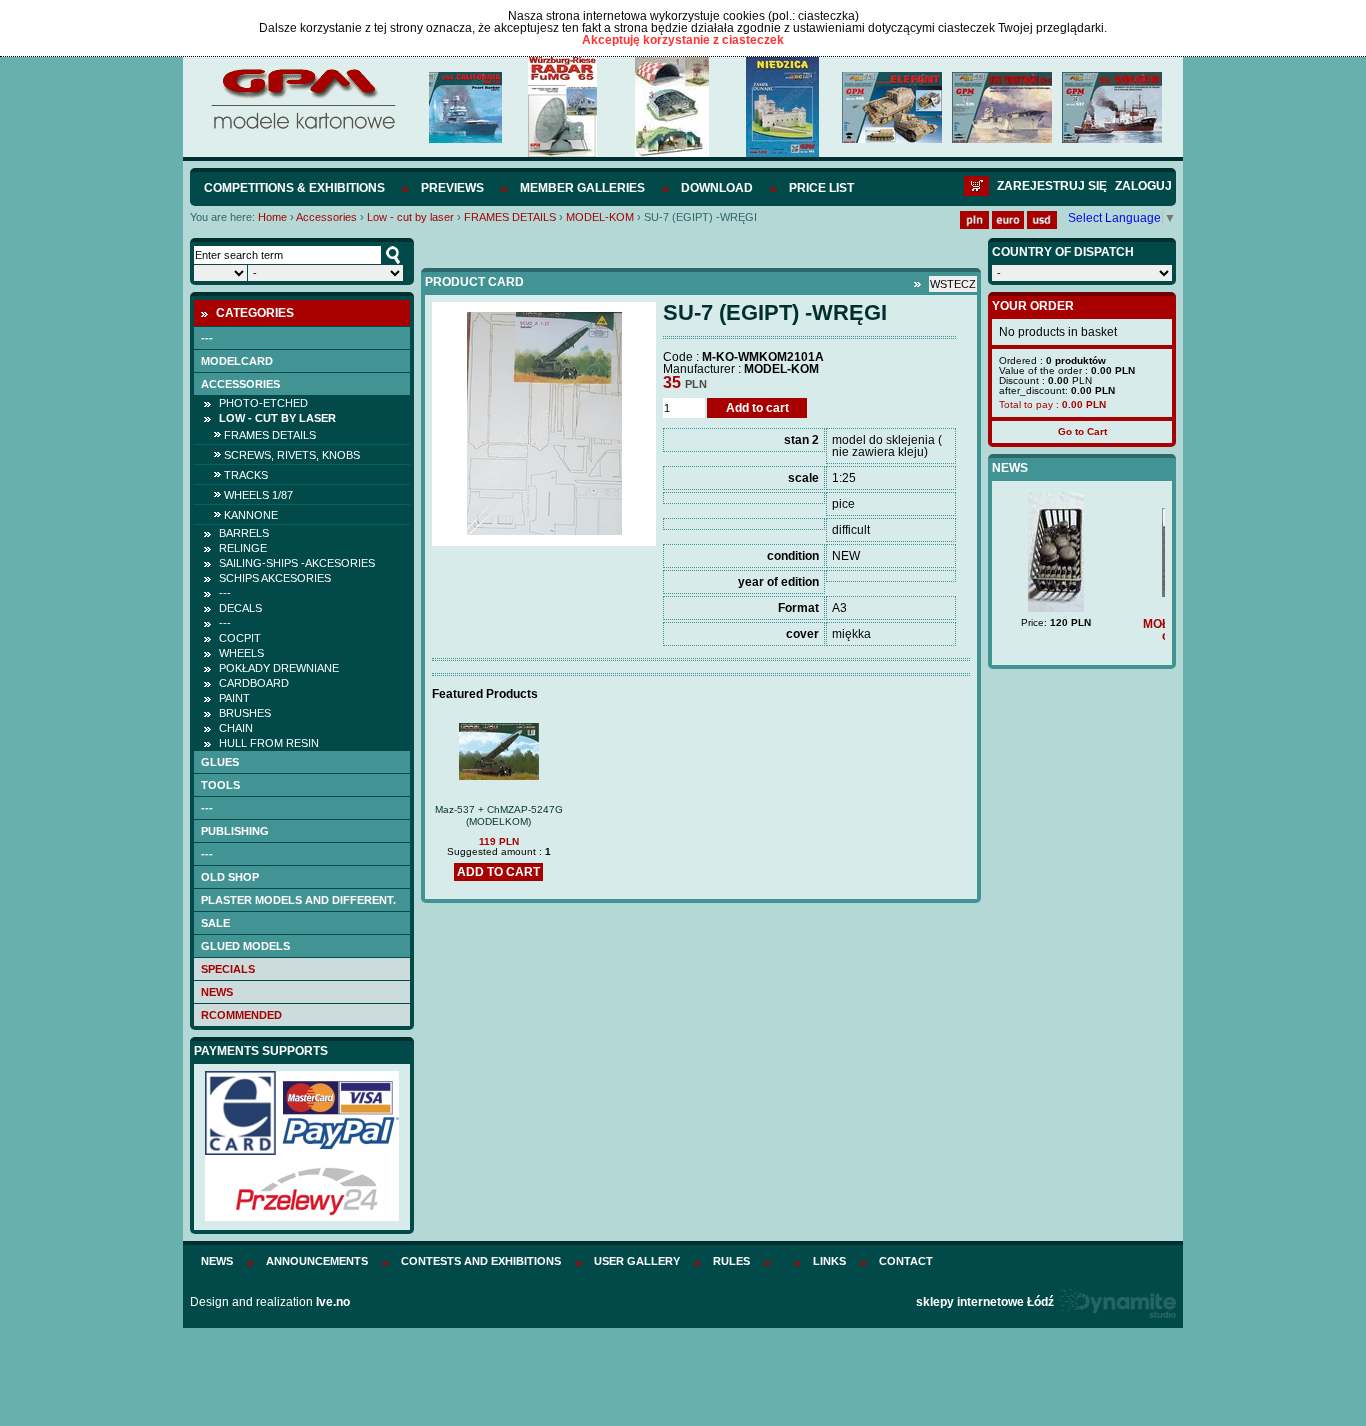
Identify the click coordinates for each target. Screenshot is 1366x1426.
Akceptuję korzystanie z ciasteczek (683, 40)
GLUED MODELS (245, 946)
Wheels (241, 653)
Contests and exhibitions (481, 1261)
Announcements (317, 1261)
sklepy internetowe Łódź (985, 1302)
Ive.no (333, 1302)
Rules (731, 1261)
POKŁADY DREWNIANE (279, 668)
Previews (452, 188)
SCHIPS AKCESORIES (275, 578)
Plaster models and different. (298, 900)
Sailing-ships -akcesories (297, 563)
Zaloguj (1143, 186)
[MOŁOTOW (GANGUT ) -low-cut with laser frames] (1083, 593)
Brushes (245, 713)
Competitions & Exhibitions (294, 188)
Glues (220, 762)
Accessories (326, 217)
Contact (906, 1261)
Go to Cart (1082, 431)
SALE (215, 923)
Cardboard (254, 683)
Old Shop (230, 877)
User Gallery (637, 1261)
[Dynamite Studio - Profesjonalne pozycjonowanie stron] (1116, 1302)
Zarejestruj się (1052, 186)
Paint (234, 698)
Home (272, 217)
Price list (821, 188)
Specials (228, 969)
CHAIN (236, 728)
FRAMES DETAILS (510, 217)
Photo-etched (263, 403)
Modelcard (237, 361)
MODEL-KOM (600, 217)
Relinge (243, 548)
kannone (251, 515)
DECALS (240, 608)
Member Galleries (582, 188)
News (217, 992)
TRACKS (246, 475)
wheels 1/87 (258, 495)
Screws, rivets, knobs (292, 455)
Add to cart (757, 408)
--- (207, 338)
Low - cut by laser (410, 217)
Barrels (244, 533)
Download (717, 188)
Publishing (235, 831)
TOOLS (220, 785)
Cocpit (240, 638)
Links (829, 1261)
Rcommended (241, 1015)
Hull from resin (269, 743)
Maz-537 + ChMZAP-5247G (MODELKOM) (499, 815)
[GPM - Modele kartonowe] (302, 128)
